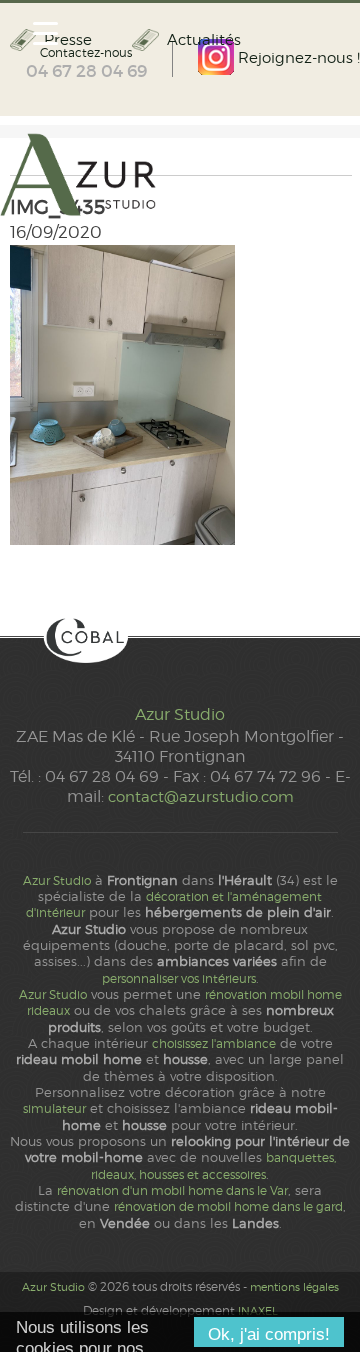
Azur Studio (180, 714)
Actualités (203, 40)
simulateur (54, 1109)
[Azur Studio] (180, 176)
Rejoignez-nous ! (297, 58)
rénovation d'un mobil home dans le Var (172, 1191)
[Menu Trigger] (45, 32)
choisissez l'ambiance (214, 1044)
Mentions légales (294, 1287)
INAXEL (258, 1311)
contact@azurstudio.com (201, 796)
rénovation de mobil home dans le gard (228, 1207)
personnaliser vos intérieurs (179, 979)
